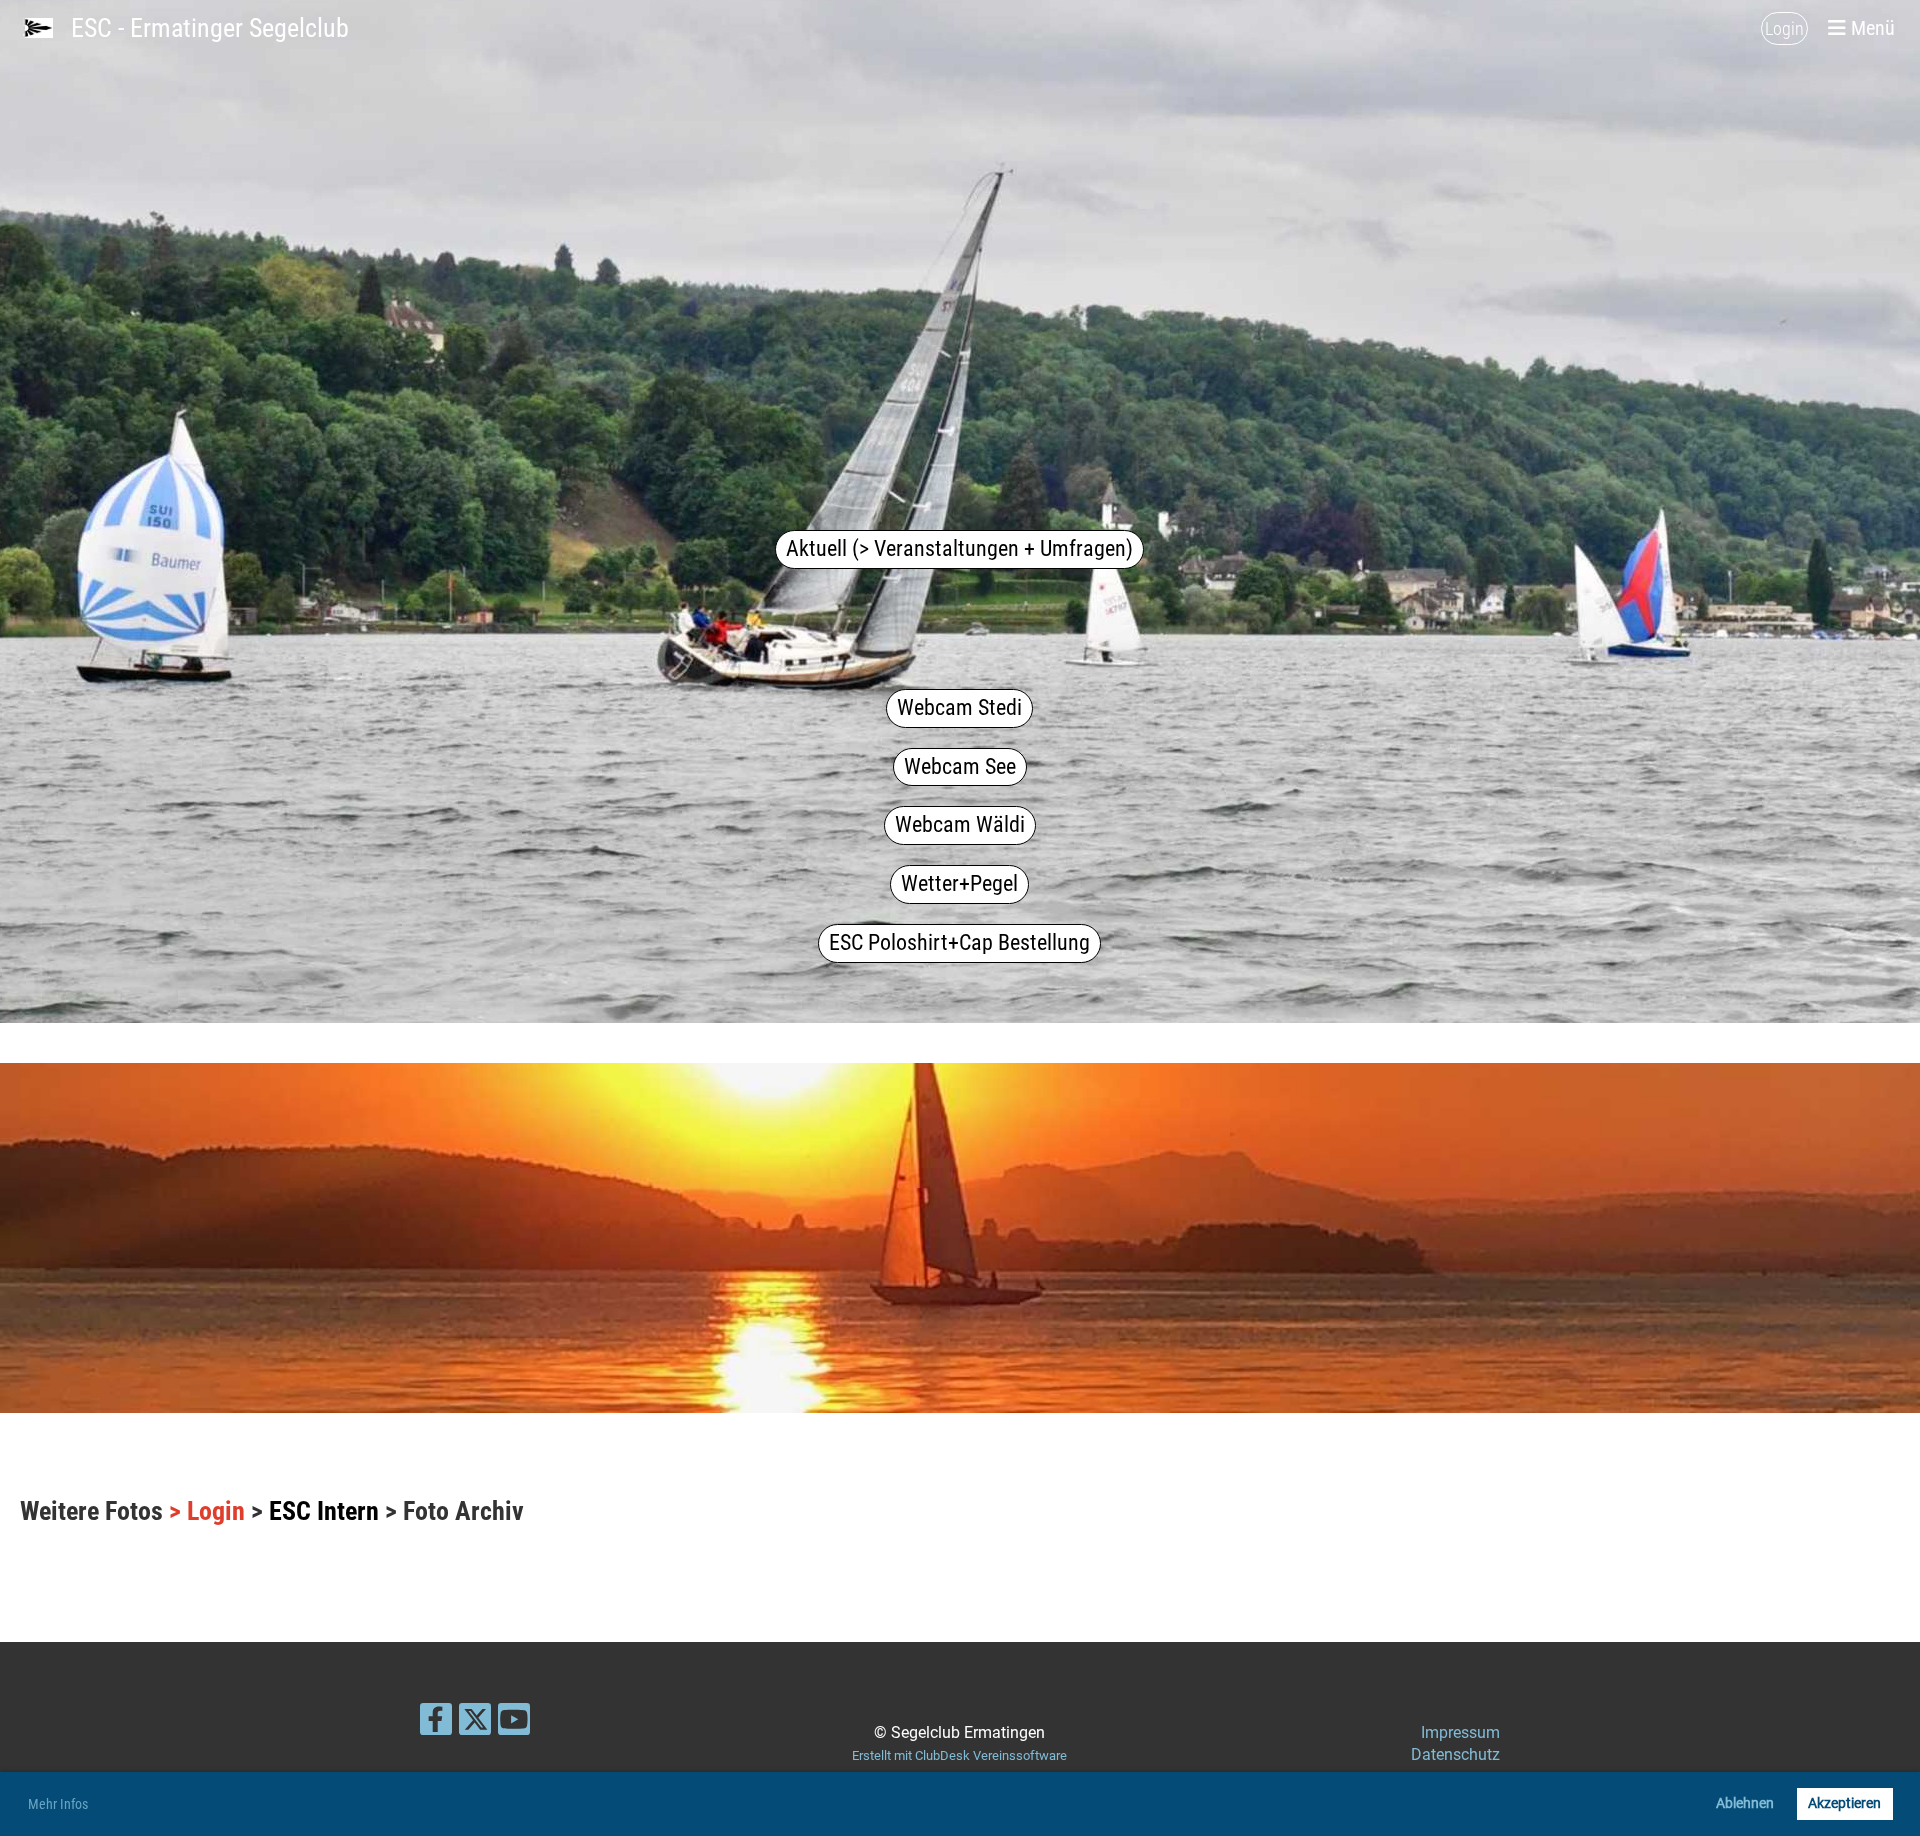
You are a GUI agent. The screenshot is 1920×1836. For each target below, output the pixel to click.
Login (1784, 28)
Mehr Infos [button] (58, 1804)
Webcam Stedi (959, 707)
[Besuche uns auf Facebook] (436, 1724)
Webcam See (960, 766)
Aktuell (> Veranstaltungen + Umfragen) (959, 548)
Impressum (1460, 1732)
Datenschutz (1455, 1754)
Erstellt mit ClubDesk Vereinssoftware (959, 1755)
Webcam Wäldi (960, 824)
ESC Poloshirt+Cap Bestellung (959, 942)
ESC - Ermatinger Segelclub (210, 28)
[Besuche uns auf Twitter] (475, 1724)
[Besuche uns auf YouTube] (514, 1724)
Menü (1870, 28)
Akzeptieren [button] (1844, 1803)
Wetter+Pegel (959, 883)
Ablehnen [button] (1745, 1803)
